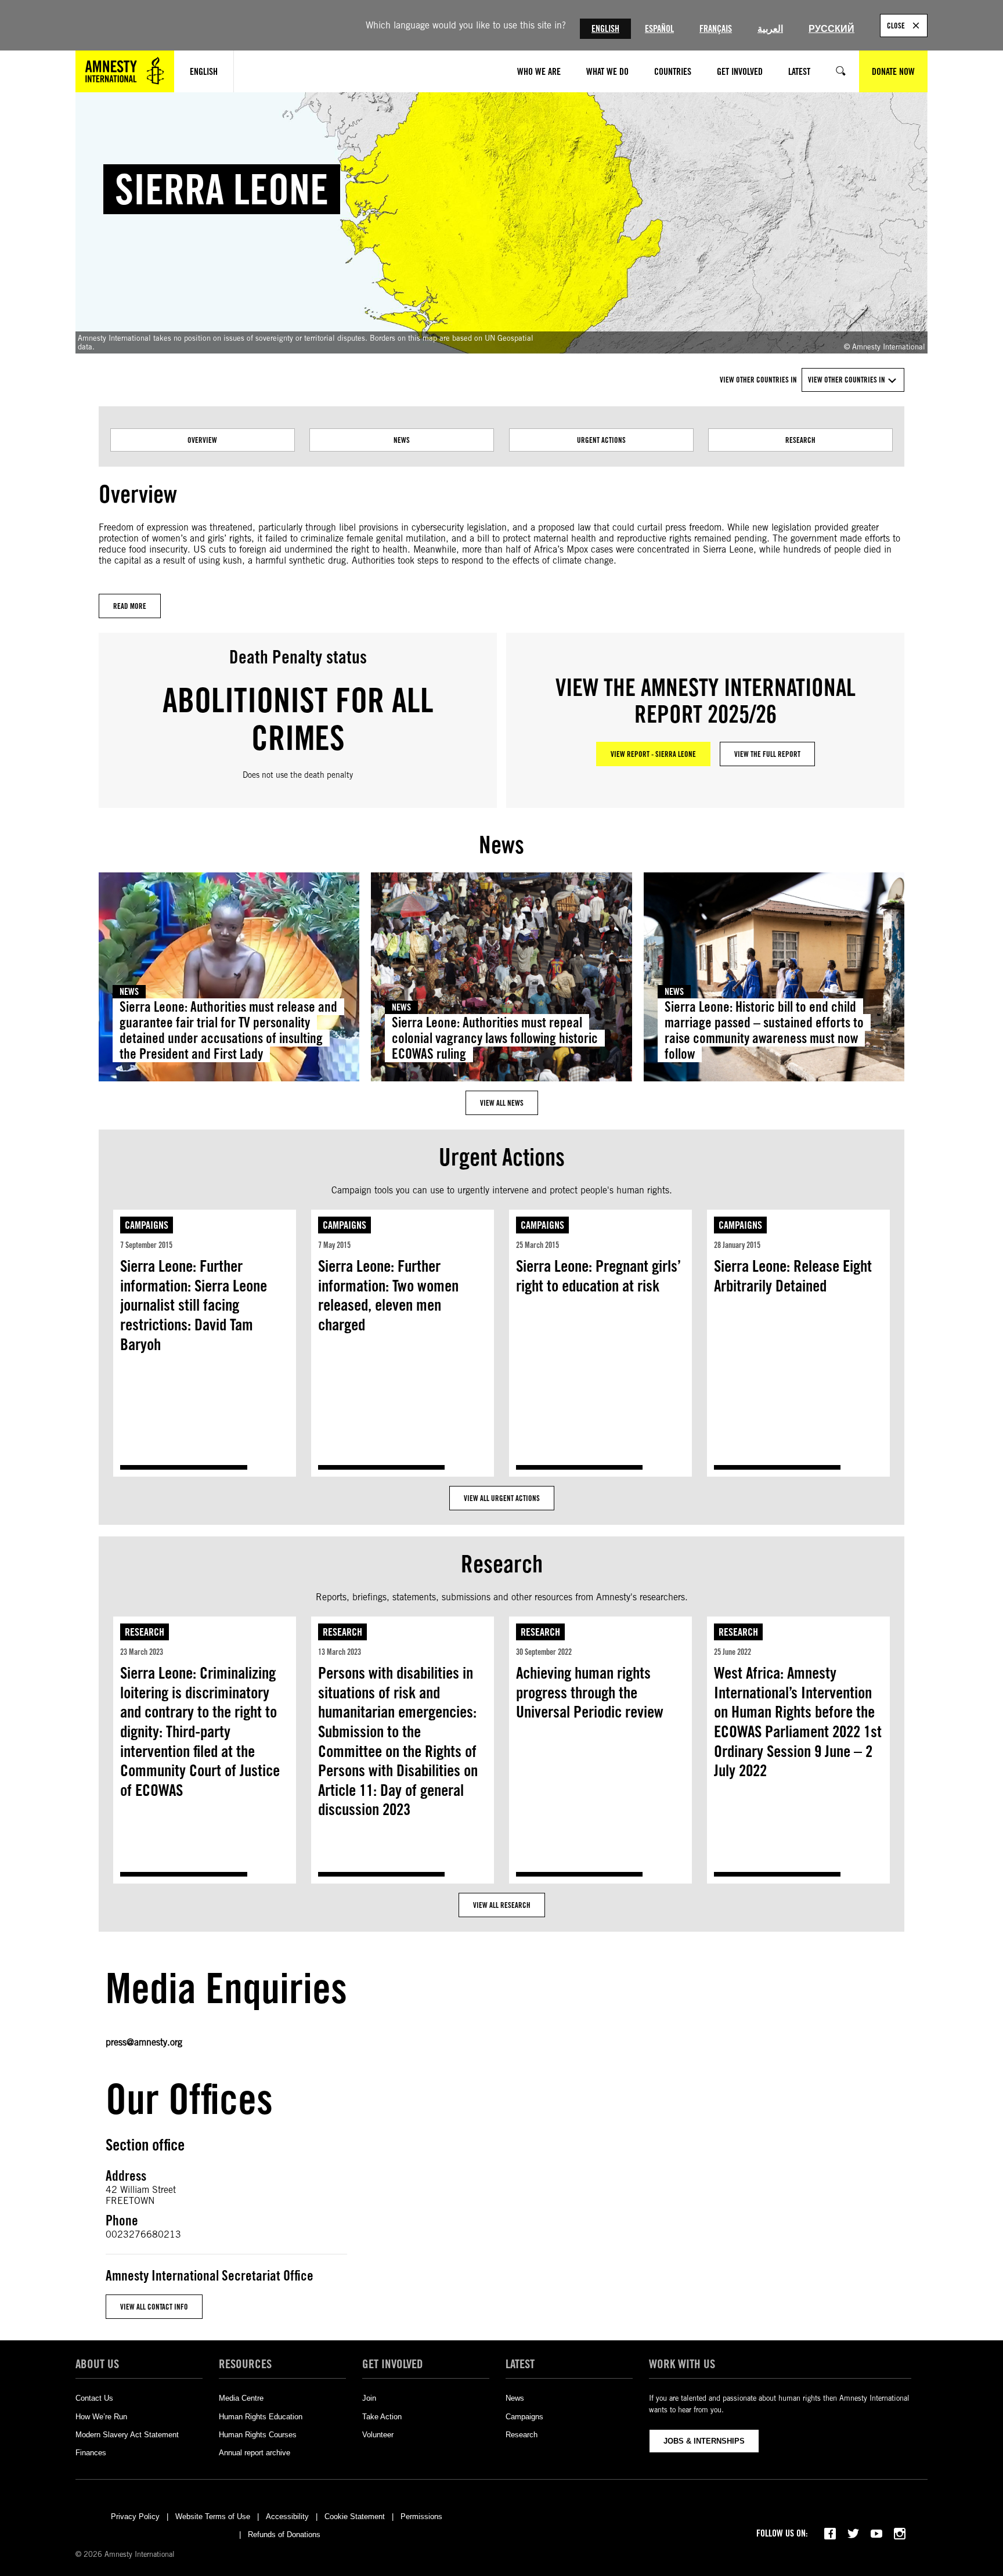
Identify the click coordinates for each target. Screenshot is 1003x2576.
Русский (831, 29)
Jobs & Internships (704, 2441)
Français (716, 29)
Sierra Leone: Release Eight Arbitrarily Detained (793, 1276)
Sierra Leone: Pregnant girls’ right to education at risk (598, 1276)
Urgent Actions (601, 440)
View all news (502, 1103)
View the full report (767, 754)
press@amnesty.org (144, 2042)
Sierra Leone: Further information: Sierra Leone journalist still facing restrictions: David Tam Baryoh (194, 1305)
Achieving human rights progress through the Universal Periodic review (590, 1692)
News (402, 440)
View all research (502, 1905)
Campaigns (147, 1225)
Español (659, 29)
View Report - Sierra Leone (653, 754)
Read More (130, 606)
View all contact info (154, 2307)
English (605, 29)
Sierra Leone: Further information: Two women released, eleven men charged (388, 1295)
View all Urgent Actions (502, 1498)
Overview (202, 440)
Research (800, 440)
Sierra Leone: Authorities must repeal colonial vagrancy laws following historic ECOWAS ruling (495, 1038)
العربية (770, 29)
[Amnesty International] (125, 71)
